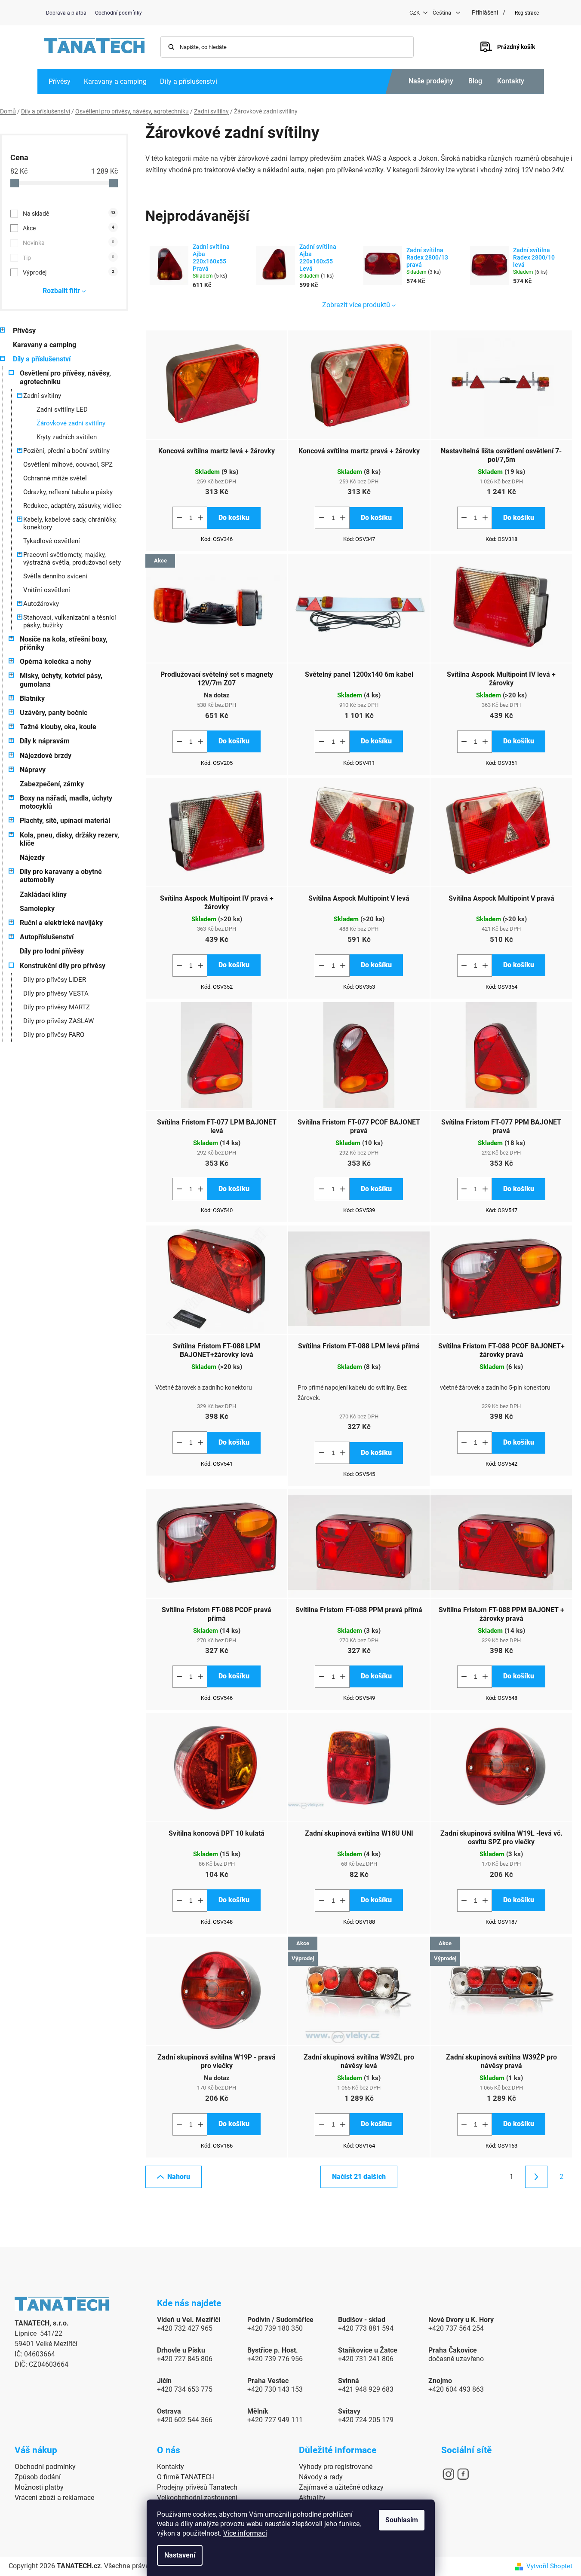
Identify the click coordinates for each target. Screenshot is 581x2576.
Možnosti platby (39, 2487)
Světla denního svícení (55, 576)
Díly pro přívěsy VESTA (56, 993)
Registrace (527, 13)
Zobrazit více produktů (356, 305)
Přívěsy (24, 331)
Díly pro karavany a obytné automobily (61, 876)
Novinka (69, 243)
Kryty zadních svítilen (67, 437)
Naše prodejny (431, 81)
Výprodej (69, 272)
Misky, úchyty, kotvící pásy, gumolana (61, 680)
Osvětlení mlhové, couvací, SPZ (68, 464)
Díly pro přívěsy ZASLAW (58, 1021)
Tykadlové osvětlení (52, 541)
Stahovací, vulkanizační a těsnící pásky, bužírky (70, 621)
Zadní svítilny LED (62, 409)
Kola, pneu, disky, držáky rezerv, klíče (69, 839)
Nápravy (33, 770)
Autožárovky (41, 604)
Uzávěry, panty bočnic (54, 713)
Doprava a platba (66, 13)
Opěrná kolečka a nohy (55, 662)
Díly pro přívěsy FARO (54, 1035)
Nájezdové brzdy (46, 756)
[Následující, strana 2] (536, 2177)
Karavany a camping (45, 345)
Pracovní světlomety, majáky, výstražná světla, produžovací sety (72, 559)
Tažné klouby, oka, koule (58, 727)
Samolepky (37, 909)
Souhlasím (402, 2520)
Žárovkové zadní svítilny (71, 423)
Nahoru (179, 2177)
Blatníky (32, 698)
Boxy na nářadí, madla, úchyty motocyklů (66, 802)
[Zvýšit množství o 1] (200, 518)
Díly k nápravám (45, 741)
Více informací (245, 2533)
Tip (69, 258)
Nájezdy (32, 857)
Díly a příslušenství (42, 359)
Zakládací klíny (43, 894)
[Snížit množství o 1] (179, 518)
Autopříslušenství (47, 937)
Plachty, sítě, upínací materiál (65, 820)
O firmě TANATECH (186, 2477)
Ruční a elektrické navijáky (61, 923)
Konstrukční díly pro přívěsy (63, 966)
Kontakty (511, 81)
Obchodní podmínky (118, 13)
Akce (69, 228)
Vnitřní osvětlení (47, 590)
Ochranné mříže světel (55, 478)
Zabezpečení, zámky (52, 784)
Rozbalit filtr (61, 291)
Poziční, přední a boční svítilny (66, 451)
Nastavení (180, 2555)
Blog (475, 81)
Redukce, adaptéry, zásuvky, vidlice (72, 506)
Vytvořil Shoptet (549, 2566)
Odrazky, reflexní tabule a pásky (68, 492)
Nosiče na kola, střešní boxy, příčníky (64, 643)
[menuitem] (60, 81)
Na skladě (69, 214)
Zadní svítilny (42, 396)
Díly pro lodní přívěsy (52, 951)
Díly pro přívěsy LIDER (55, 980)
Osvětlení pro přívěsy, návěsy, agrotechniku (65, 377)
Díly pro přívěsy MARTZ (57, 1007)
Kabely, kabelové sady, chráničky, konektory (70, 523)
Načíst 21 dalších (359, 2177)
